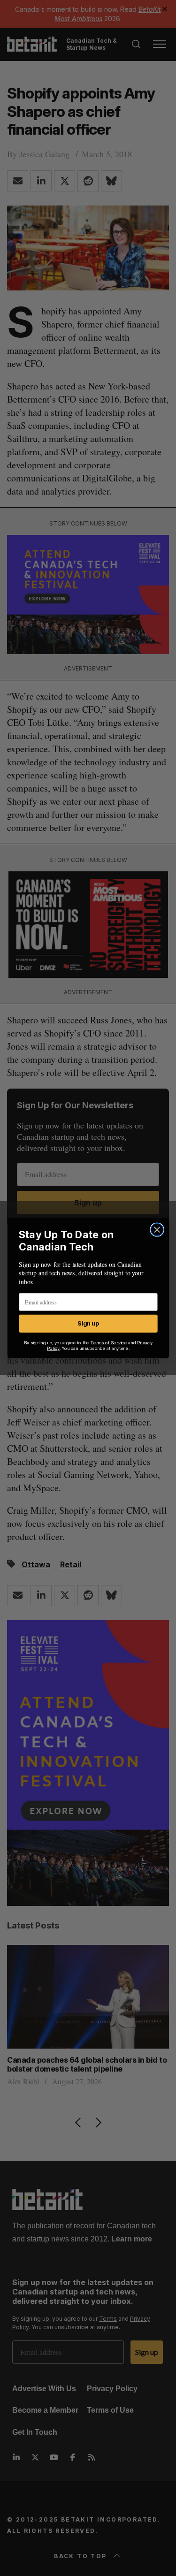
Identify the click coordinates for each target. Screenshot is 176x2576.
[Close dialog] (157, 1230)
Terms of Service (108, 1343)
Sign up (88, 1323)
